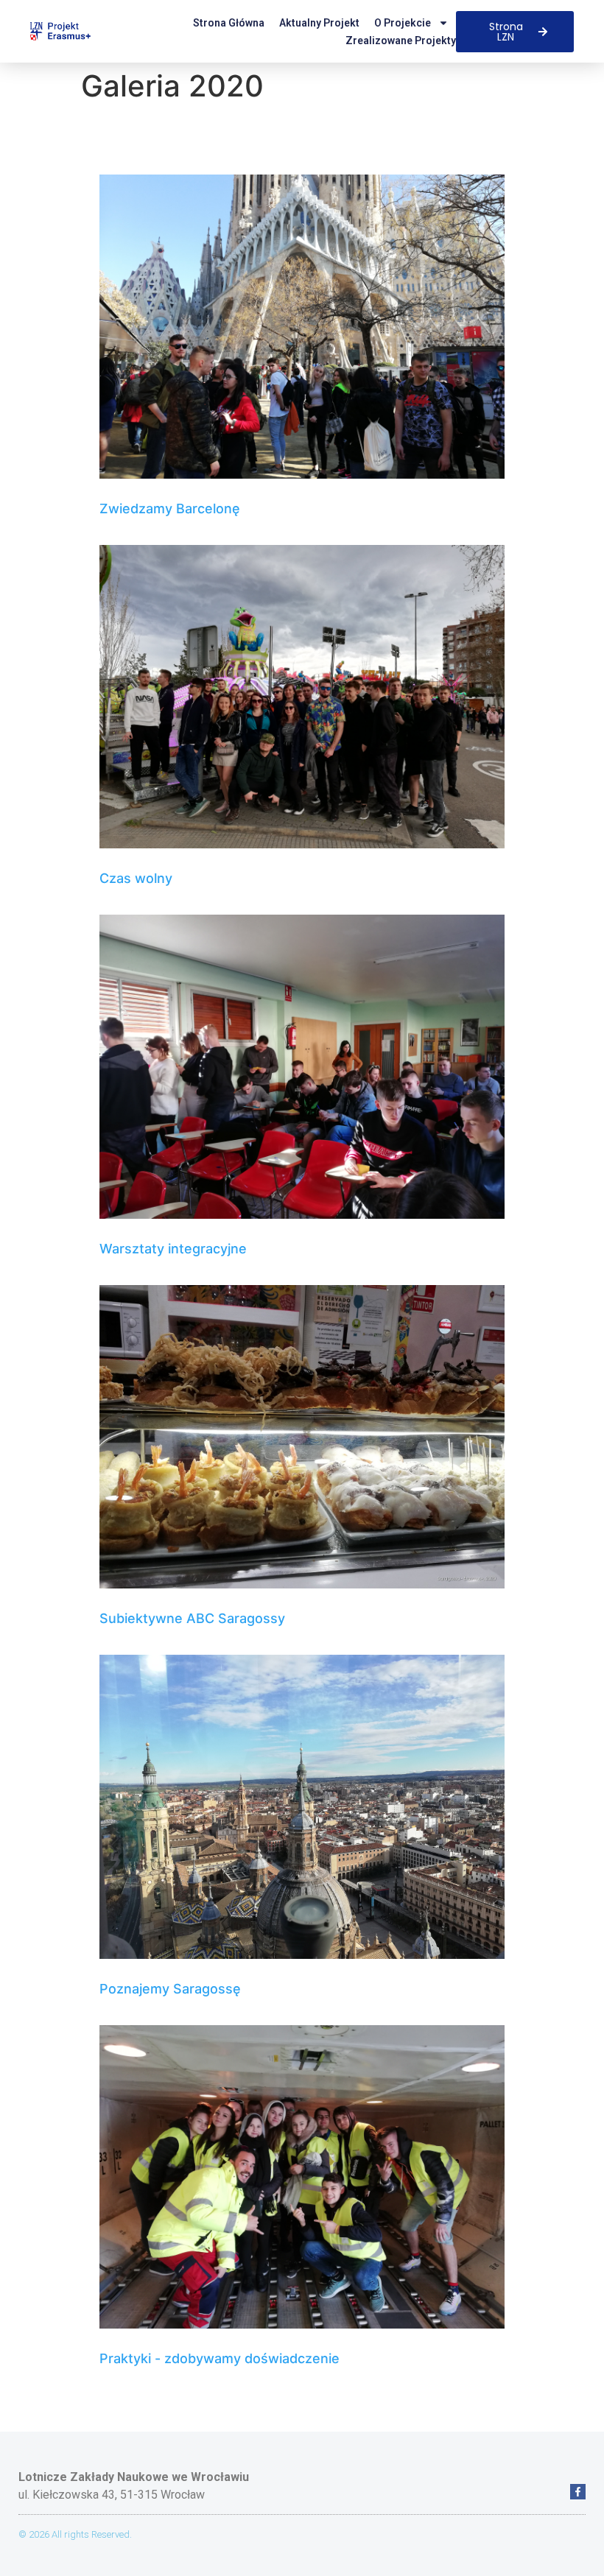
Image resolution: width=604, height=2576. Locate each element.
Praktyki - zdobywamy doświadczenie (220, 2358)
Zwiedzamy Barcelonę (170, 508)
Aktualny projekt (319, 23)
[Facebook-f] (578, 2492)
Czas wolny (136, 878)
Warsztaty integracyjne (173, 1249)
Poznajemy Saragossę (170, 1989)
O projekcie (403, 23)
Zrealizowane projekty (401, 41)
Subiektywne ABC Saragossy (192, 1618)
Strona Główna (229, 23)
